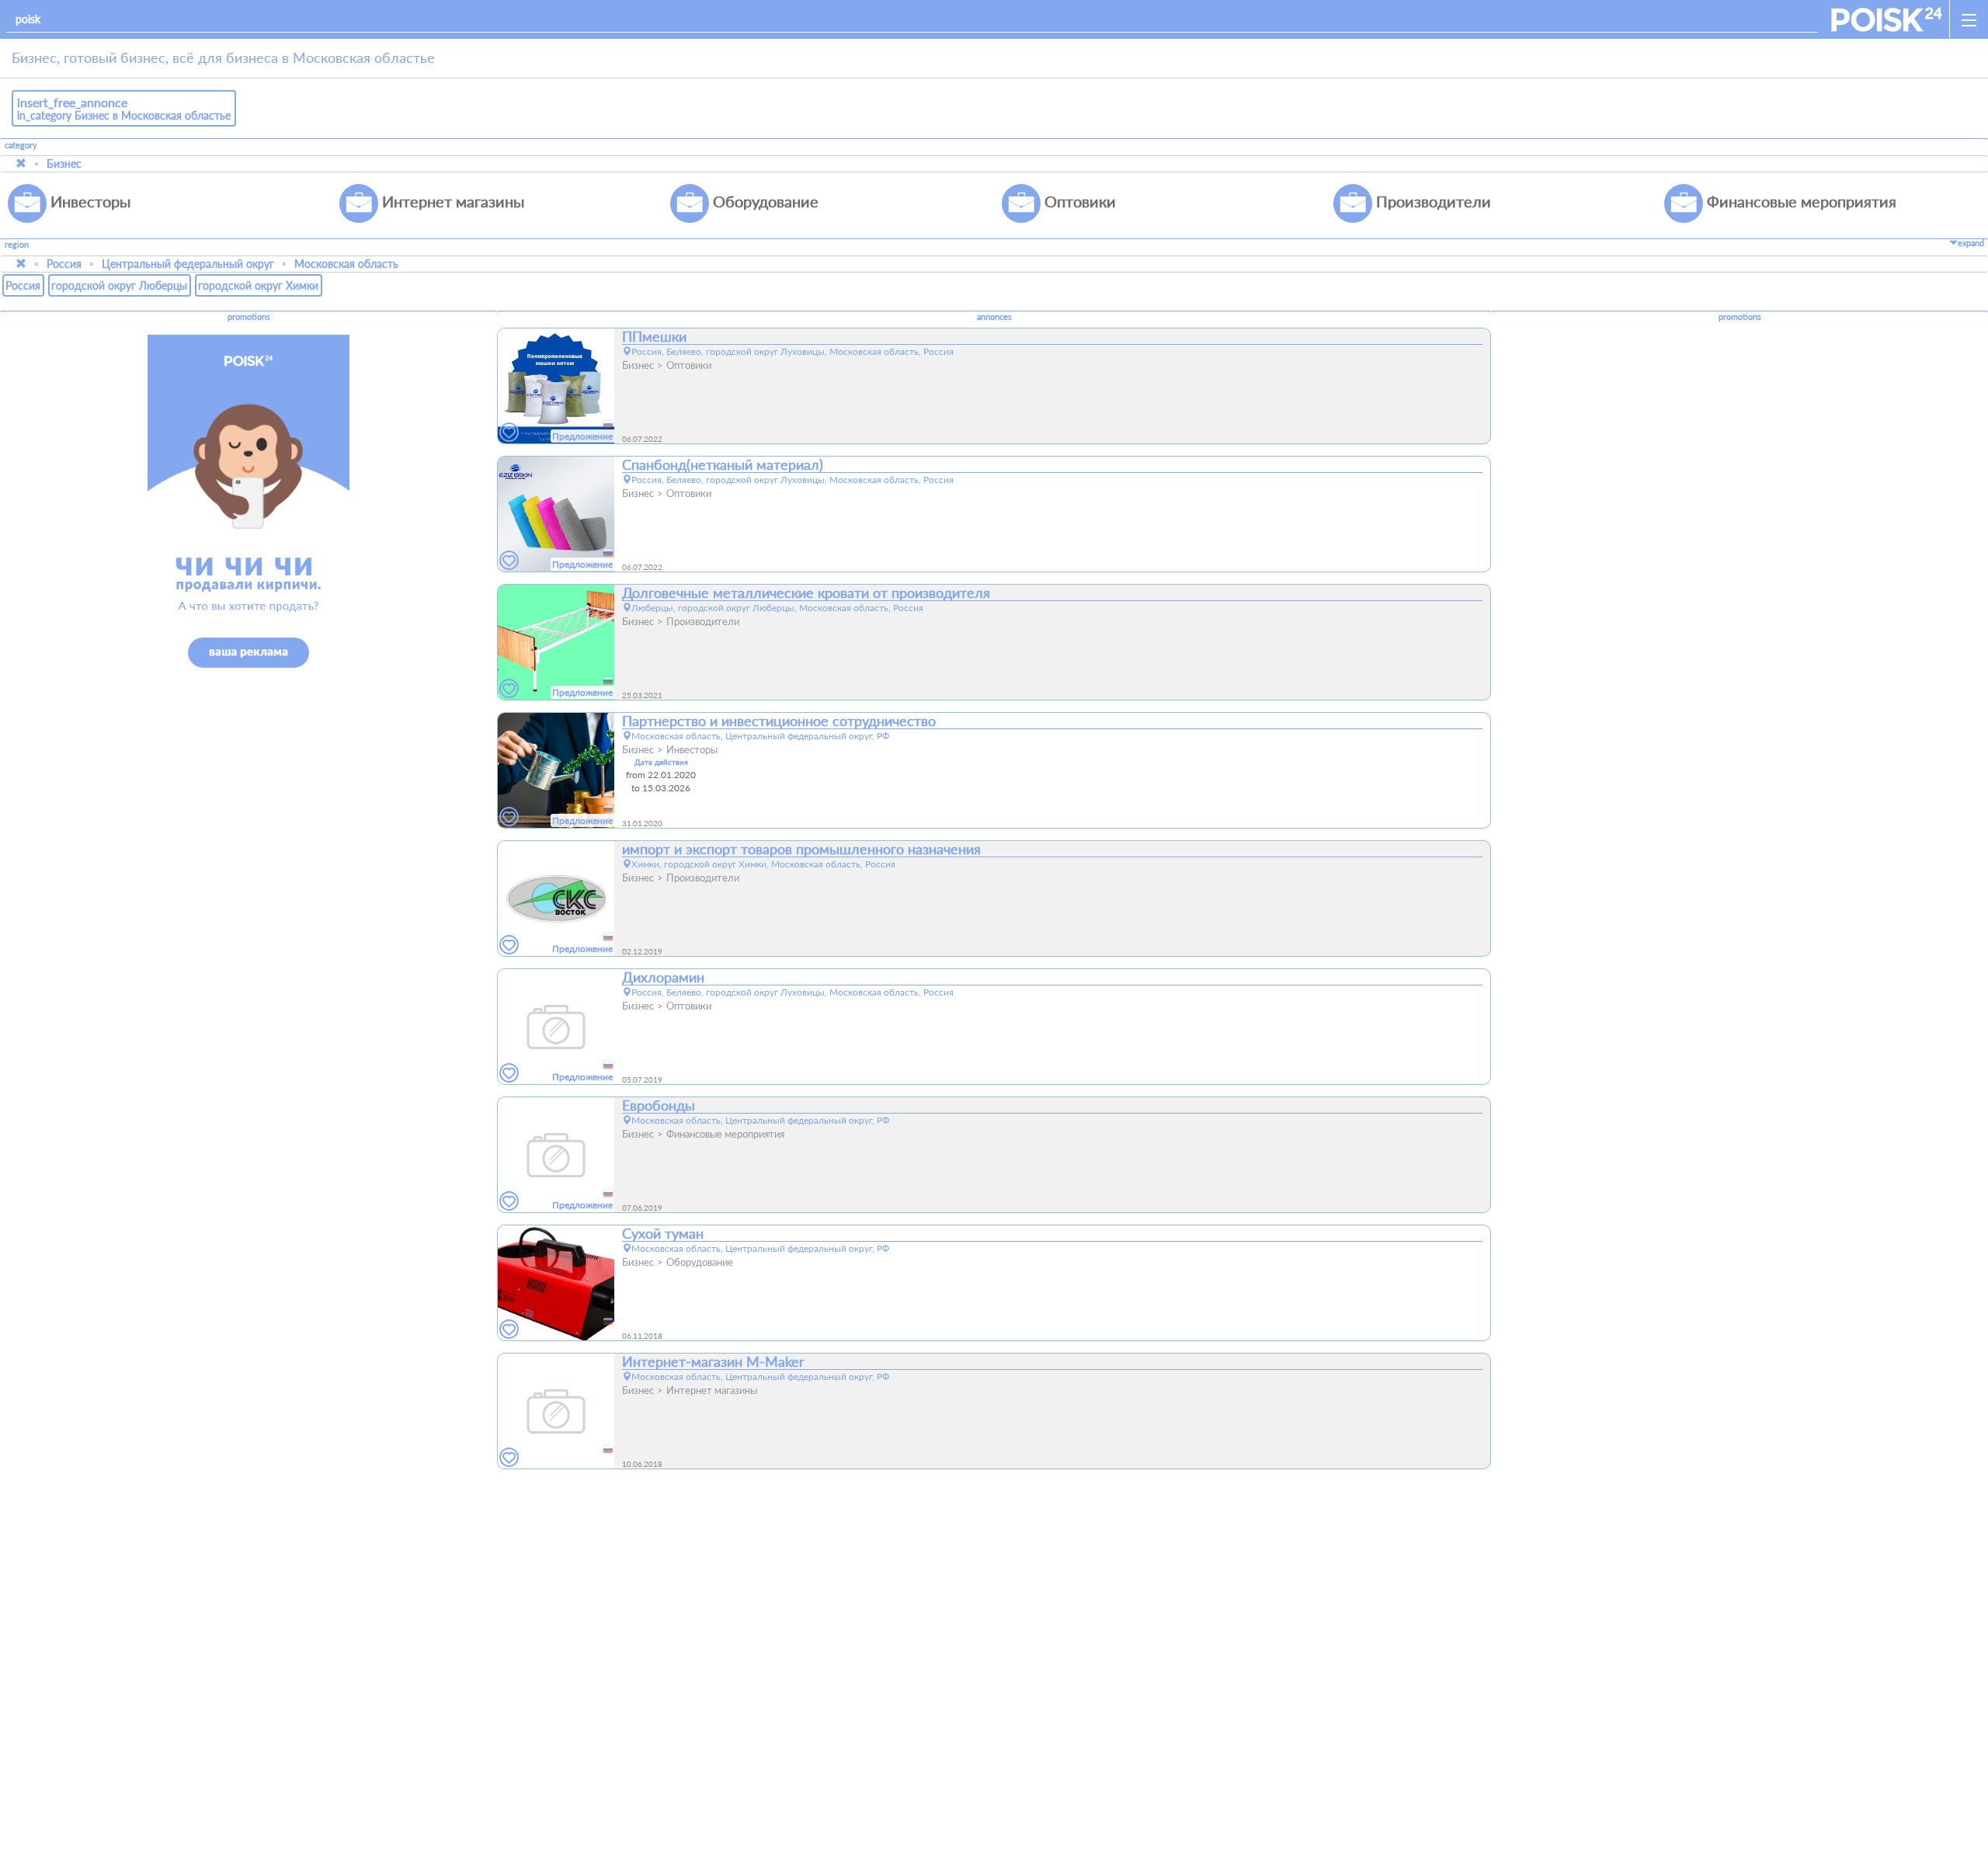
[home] (1887, 19)
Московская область (346, 264)
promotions (249, 317)
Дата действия (661, 762)
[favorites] (509, 433)
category (21, 145)
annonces (994, 317)
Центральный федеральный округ (188, 264)
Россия (64, 264)
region (17, 245)
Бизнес (64, 163)
